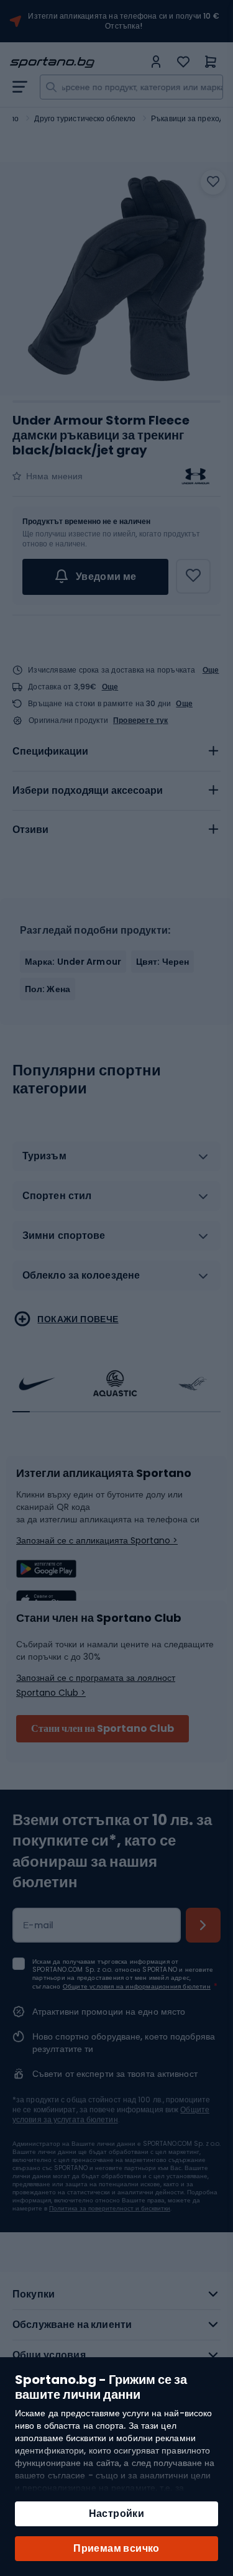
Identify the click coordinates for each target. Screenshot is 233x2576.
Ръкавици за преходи (190, 118)
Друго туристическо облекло (85, 118)
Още (211, 670)
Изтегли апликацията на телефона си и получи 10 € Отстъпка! (124, 21)
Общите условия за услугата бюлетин (111, 2114)
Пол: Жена (48, 989)
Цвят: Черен (162, 962)
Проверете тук (141, 720)
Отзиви (30, 830)
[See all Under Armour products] (196, 476)
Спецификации (50, 751)
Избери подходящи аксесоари (88, 790)
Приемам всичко (116, 2548)
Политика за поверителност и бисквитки (110, 2208)
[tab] (116, 752)
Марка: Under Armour (73, 962)
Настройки (117, 2514)
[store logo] (77, 62)
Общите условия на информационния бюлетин (137, 1986)
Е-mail (39, 1925)
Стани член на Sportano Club (103, 1728)
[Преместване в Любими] (213, 182)
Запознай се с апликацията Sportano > (97, 1540)
